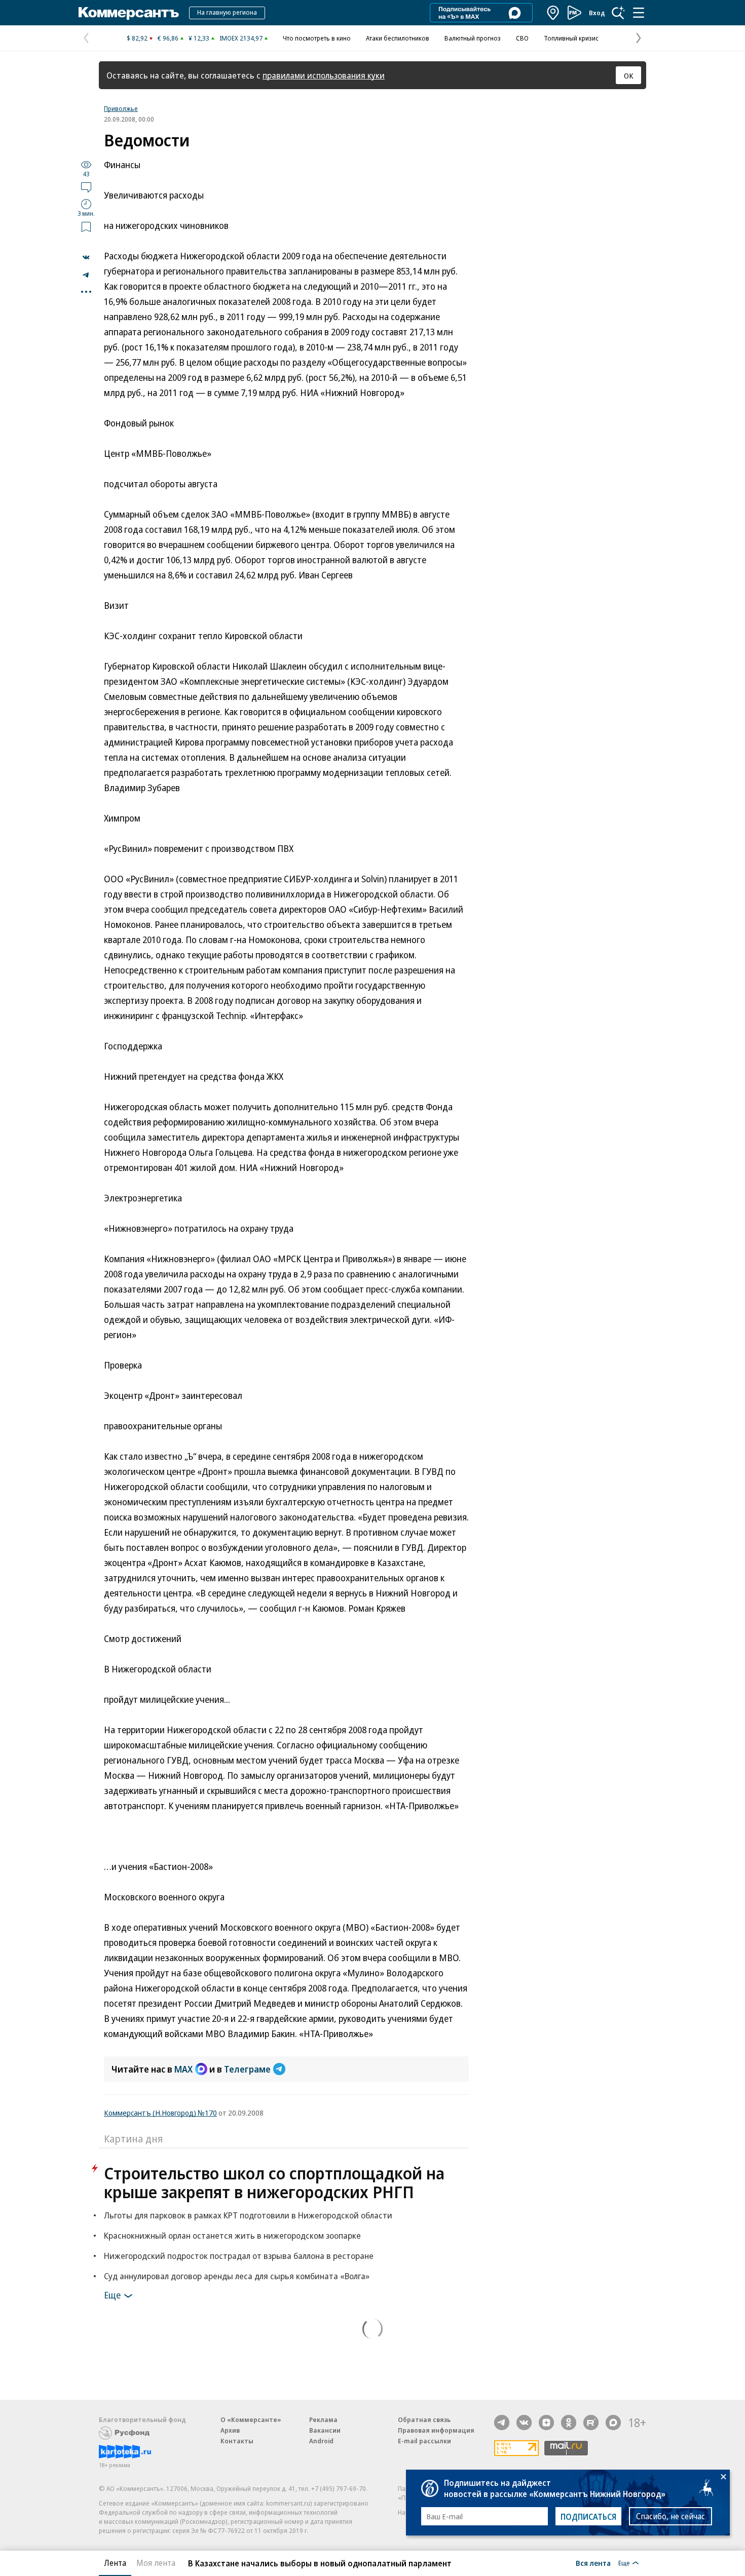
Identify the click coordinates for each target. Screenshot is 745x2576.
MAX (183, 2069)
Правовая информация (436, 2430)
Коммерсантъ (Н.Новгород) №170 (160, 2113)
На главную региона (227, 12)
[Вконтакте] (524, 2423)
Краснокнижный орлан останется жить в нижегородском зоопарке (232, 2235)
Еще (112, 2295)
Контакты (237, 2441)
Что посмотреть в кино (317, 38)
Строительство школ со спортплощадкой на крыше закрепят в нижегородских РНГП (274, 2182)
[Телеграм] (502, 2423)
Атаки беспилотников (398, 38)
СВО (522, 38)
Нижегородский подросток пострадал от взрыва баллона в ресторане (239, 2256)
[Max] (613, 2423)
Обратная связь (424, 2419)
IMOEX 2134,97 (241, 38)
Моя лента (156, 2563)
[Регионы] (553, 13)
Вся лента (593, 2563)
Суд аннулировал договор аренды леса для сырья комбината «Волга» (237, 2276)
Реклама (323, 2419)
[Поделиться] (86, 257)
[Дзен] (546, 2423)
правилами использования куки (324, 75)
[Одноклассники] (569, 2423)
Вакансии (325, 2430)
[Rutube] (591, 2423)
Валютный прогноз (473, 38)
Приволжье (121, 108)
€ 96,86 (168, 38)
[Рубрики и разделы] (639, 13)
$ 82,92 (137, 38)
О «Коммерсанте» (251, 2419)
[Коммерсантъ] (129, 13)
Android (321, 2441)
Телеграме (247, 2069)
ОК (629, 75)
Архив (230, 2430)
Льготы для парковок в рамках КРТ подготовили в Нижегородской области (248, 2215)
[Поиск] (618, 13)
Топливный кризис (571, 38)
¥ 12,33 (199, 38)
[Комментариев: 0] (86, 187)
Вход (597, 13)
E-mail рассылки (424, 2441)
